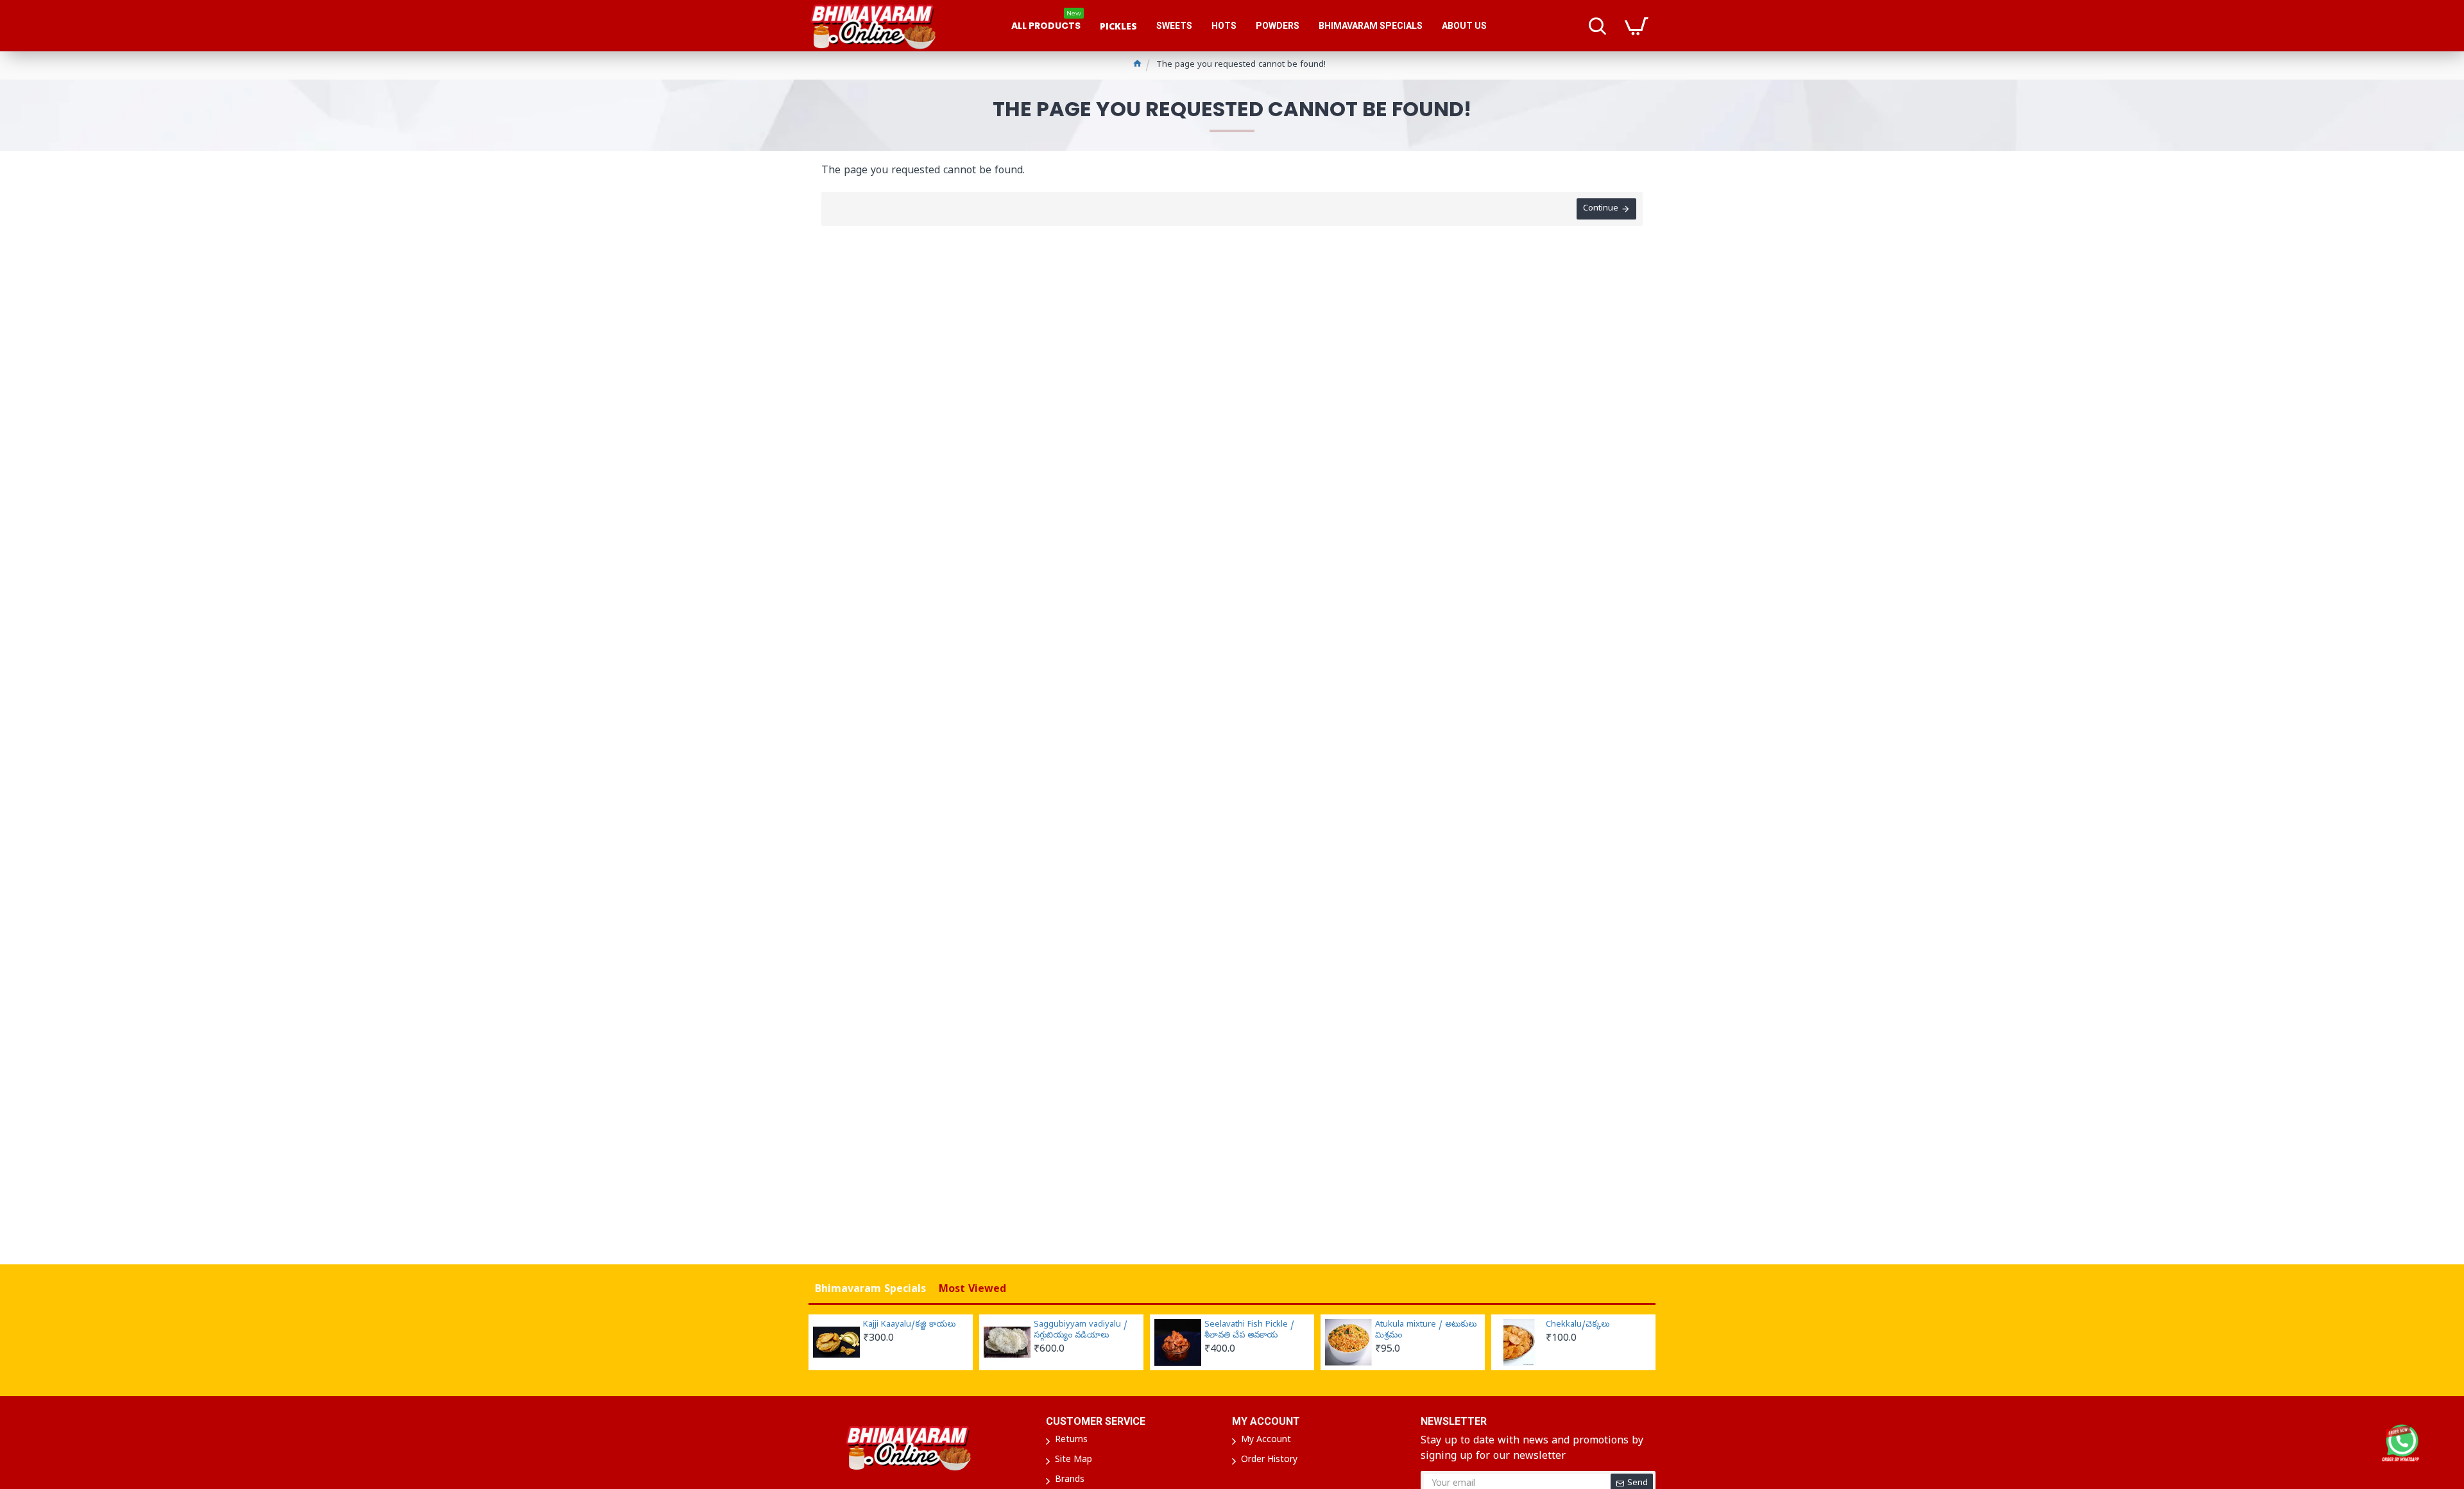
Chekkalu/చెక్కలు (1578, 1325)
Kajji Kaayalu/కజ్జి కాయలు (909, 1325)
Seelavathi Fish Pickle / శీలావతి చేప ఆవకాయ (1249, 1331)
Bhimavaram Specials (870, 1290)
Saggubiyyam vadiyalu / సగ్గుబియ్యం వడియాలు (1081, 1331)
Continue (1601, 209)
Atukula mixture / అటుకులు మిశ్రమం (1426, 1331)
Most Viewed (972, 1290)
